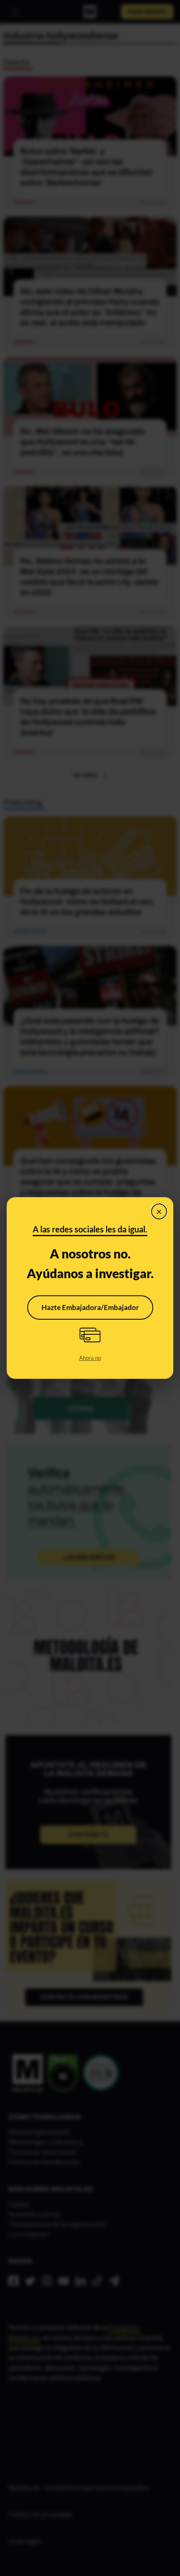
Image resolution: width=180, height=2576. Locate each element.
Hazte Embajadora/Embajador (90, 1307)
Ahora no (90, 1358)
